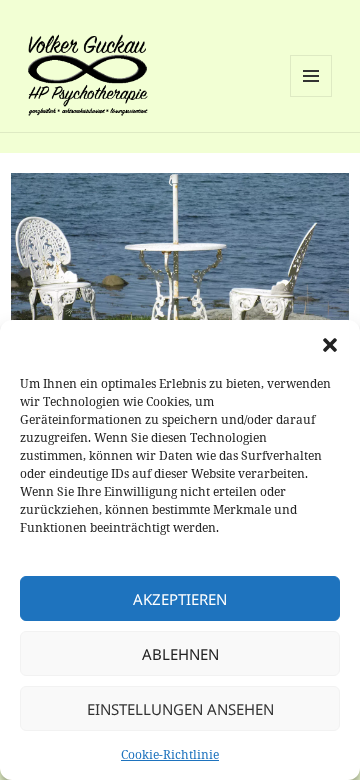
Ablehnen (180, 654)
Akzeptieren (180, 599)
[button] (330, 345)
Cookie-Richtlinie (170, 754)
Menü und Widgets (311, 96)
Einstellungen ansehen (180, 709)
